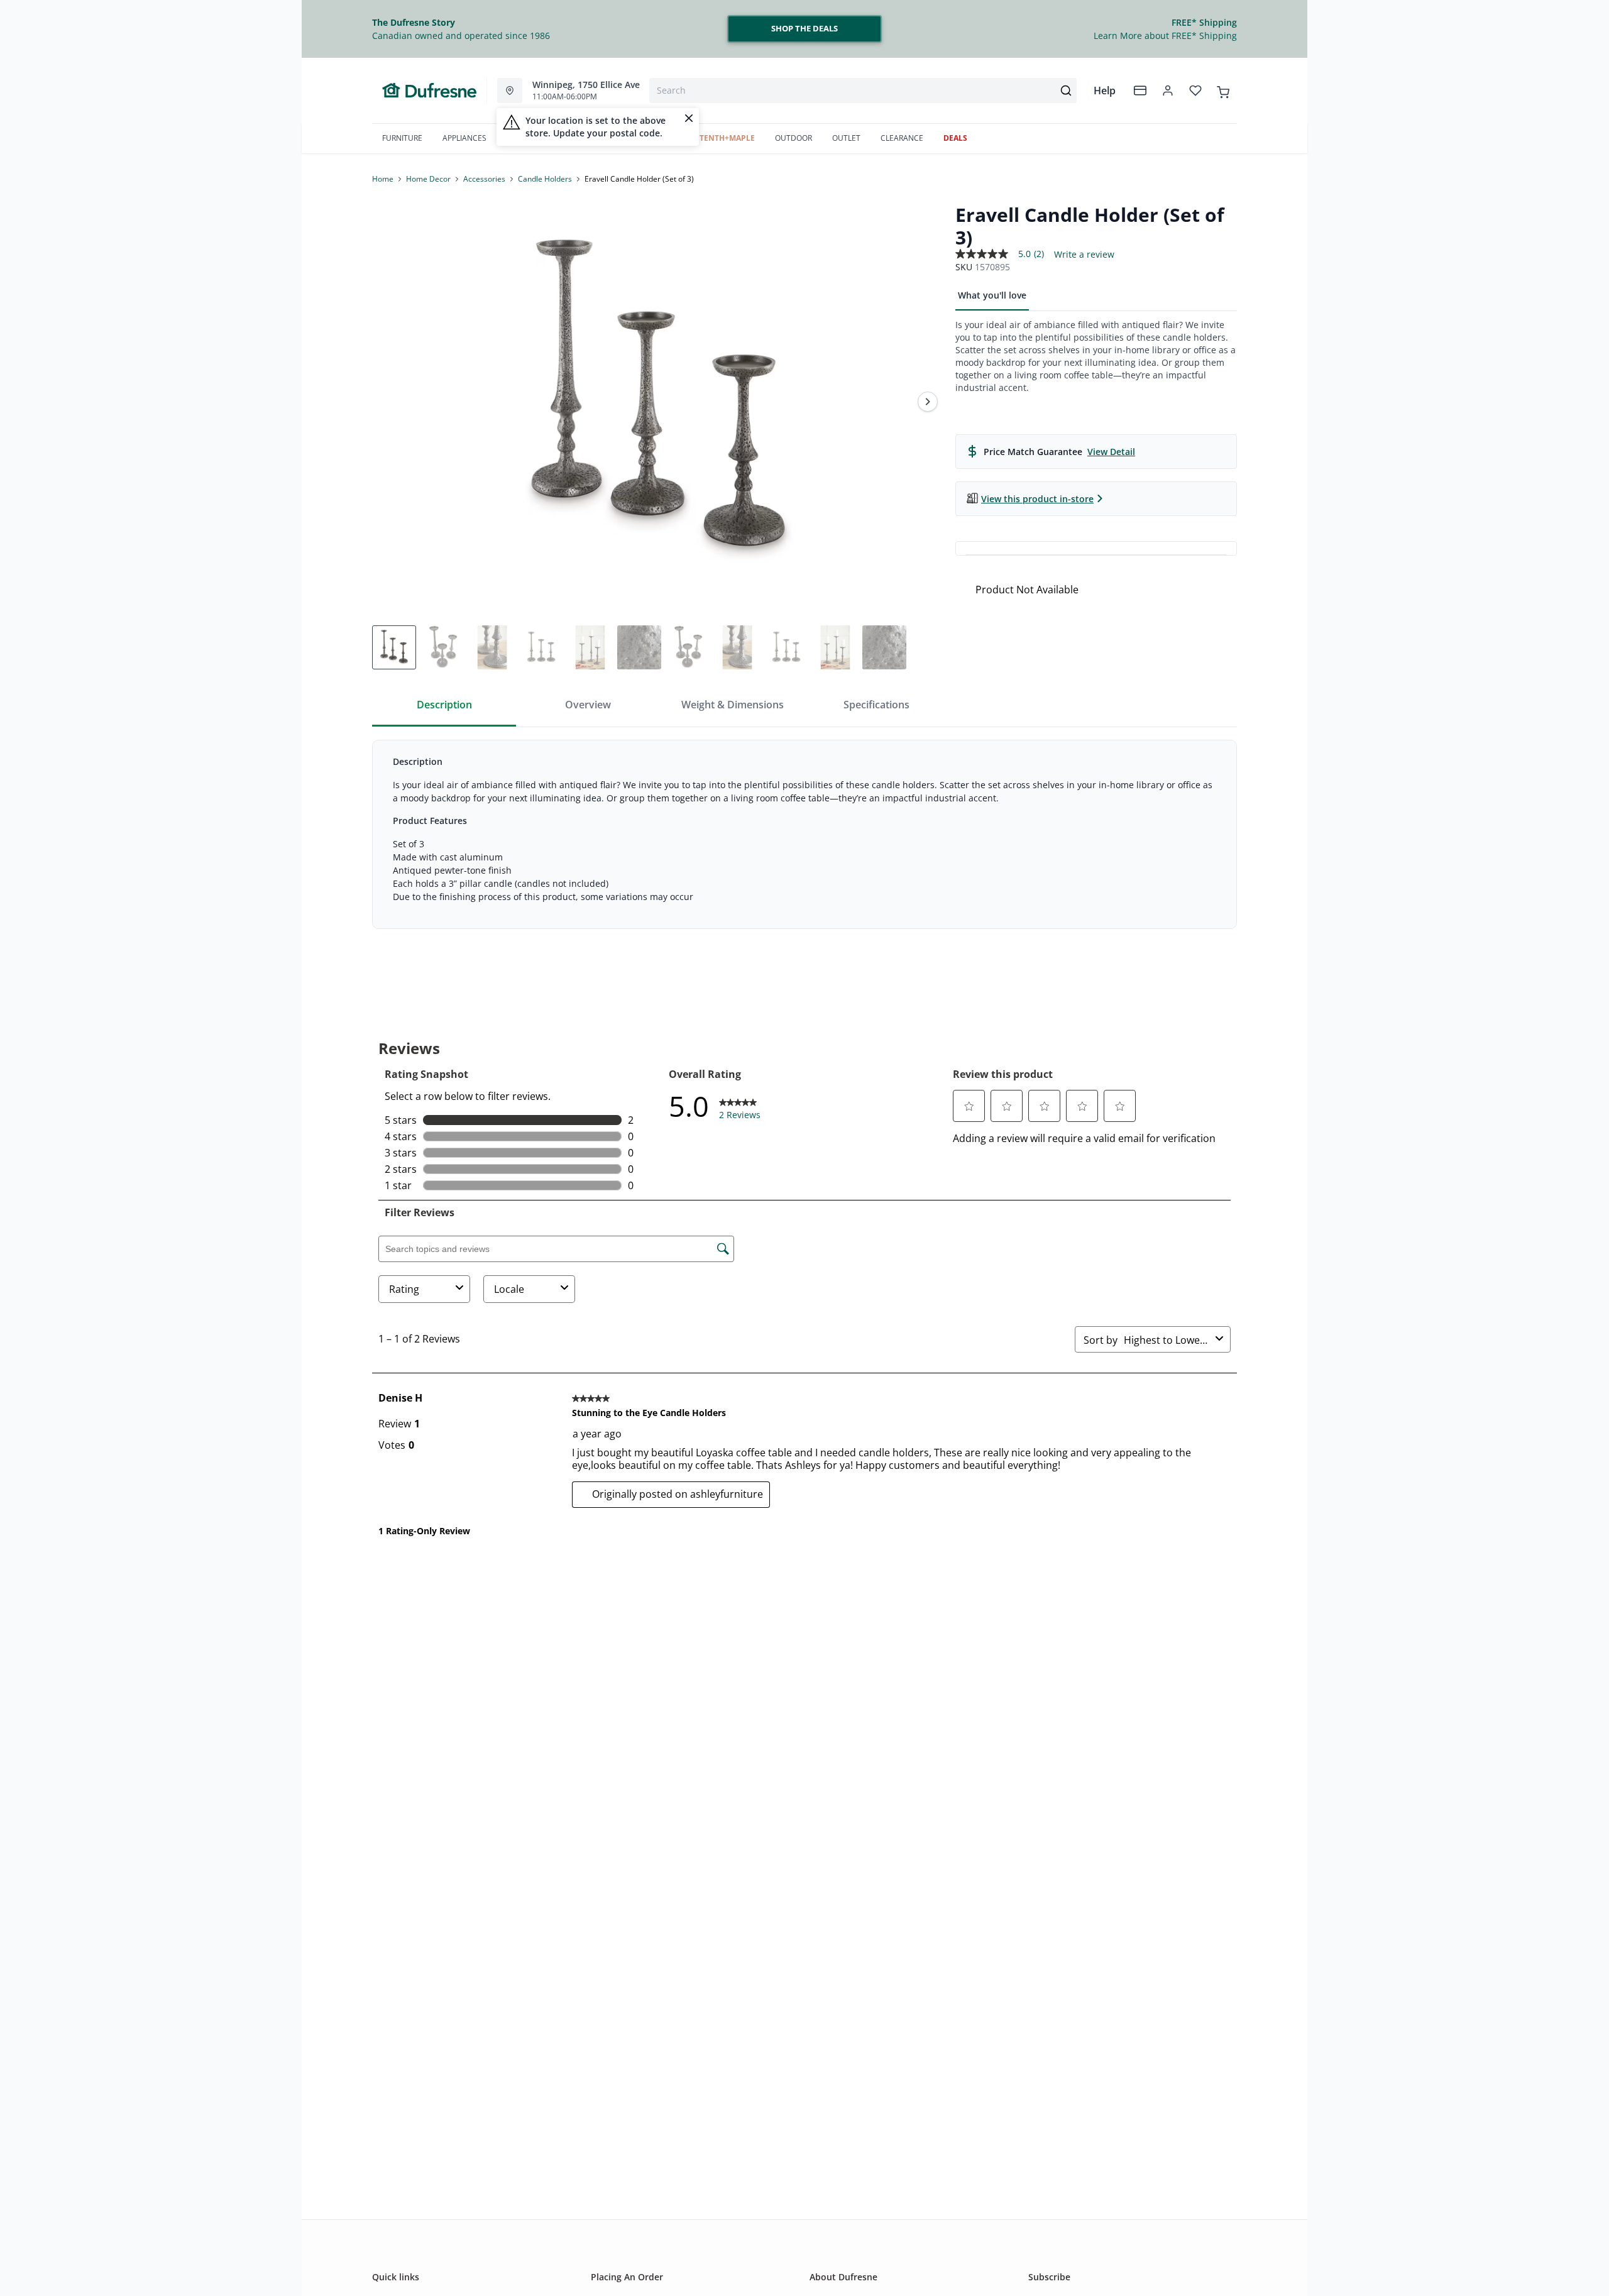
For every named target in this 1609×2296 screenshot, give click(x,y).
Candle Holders (545, 179)
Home (383, 179)
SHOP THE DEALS (804, 28)
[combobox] (863, 91)
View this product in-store (1037, 499)
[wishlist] (1195, 91)
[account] (1168, 91)
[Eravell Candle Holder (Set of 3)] (659, 402)
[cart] (1223, 90)
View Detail (1111, 452)
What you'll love (992, 295)
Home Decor (428, 179)
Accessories (484, 179)
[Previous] (390, 402)
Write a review (1084, 255)
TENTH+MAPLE (727, 138)
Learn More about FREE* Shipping (1165, 36)
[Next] (928, 402)
